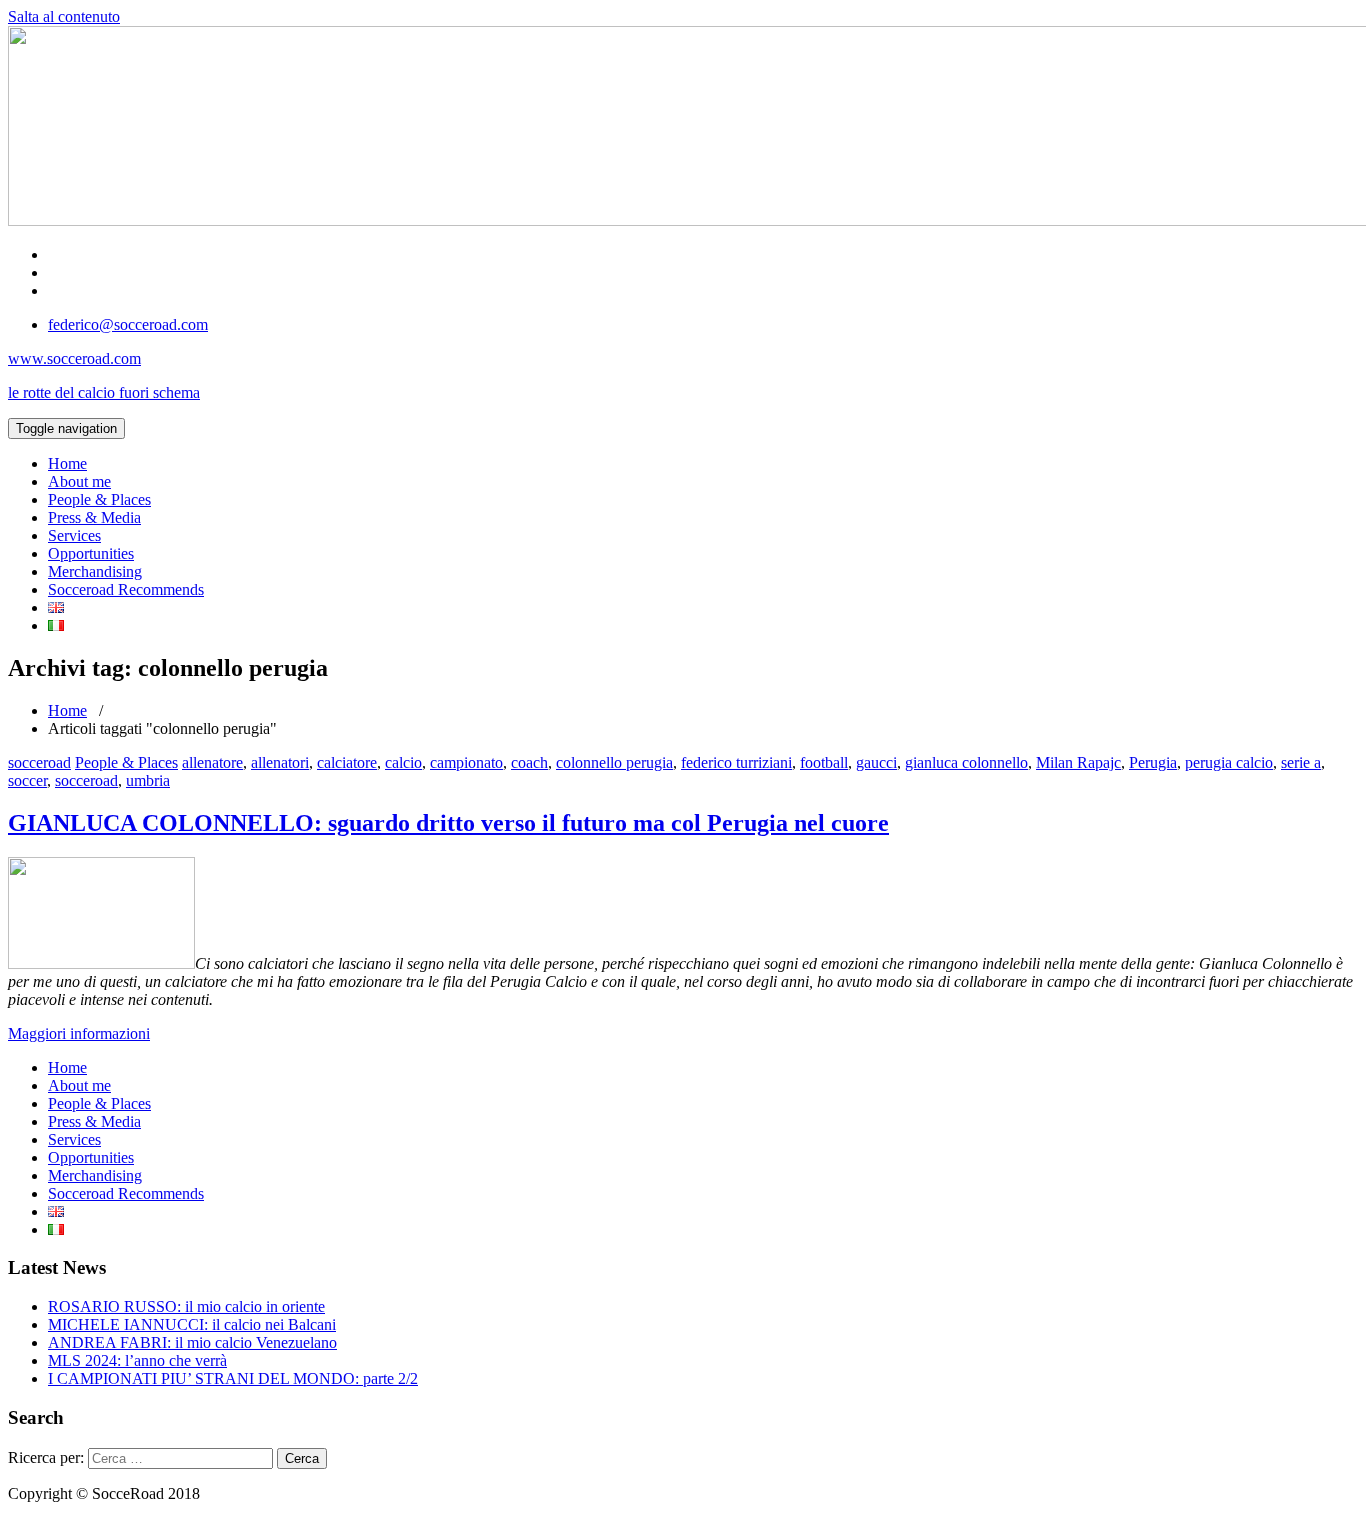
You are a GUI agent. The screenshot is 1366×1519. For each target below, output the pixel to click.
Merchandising (95, 571)
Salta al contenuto (64, 16)
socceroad (39, 762)
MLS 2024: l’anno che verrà (137, 1360)
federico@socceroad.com (128, 324)
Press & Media (94, 517)
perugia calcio (1229, 762)
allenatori (280, 762)
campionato (466, 762)
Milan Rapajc (1078, 762)
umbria (148, 780)
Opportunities (91, 553)
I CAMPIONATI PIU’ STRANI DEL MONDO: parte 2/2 (233, 1378)
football (824, 762)
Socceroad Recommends (126, 589)
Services (74, 535)
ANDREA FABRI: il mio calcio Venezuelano (192, 1342)
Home (67, 463)
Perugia (1153, 762)
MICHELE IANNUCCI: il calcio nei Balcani (192, 1324)
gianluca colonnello (966, 762)
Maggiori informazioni (79, 1033)
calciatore (347, 762)
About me (79, 481)
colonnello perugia (614, 762)
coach (529, 762)
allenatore (212, 762)
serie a (1301, 762)
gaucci (876, 762)
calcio (403, 762)
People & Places (99, 499)
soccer (27, 780)
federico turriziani (736, 762)
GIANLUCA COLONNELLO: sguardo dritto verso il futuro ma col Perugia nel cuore (448, 823)
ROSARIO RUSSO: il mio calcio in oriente (186, 1306)
